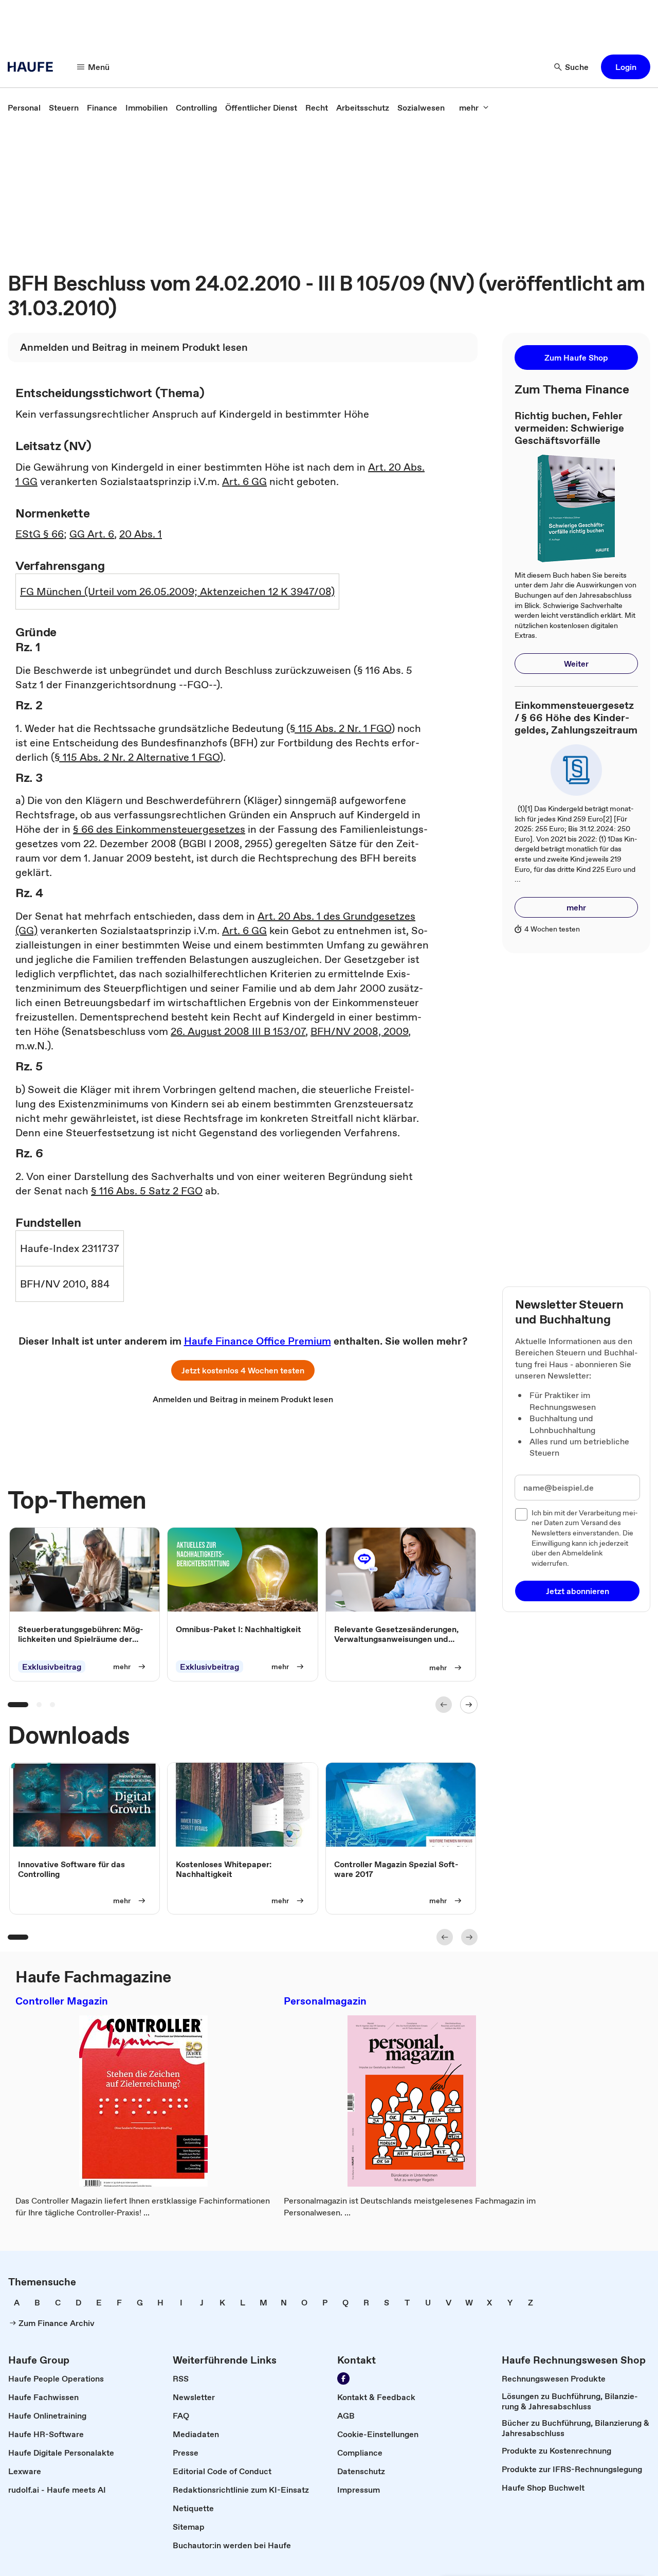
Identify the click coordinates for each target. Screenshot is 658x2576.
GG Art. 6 (92, 534)
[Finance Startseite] (33, 67)
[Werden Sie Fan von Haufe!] (343, 2378)
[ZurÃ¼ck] (444, 1705)
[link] (24, 108)
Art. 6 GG (244, 481)
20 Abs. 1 (141, 534)
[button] (626, 67)
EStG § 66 (40, 534)
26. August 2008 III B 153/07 (238, 1031)
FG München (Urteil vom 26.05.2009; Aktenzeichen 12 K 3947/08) (177, 592)
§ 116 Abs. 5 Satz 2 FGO (147, 1191)
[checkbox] (521, 1514)
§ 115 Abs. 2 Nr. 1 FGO (341, 728)
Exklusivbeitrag (52, 1667)
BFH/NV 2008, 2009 (359, 1031)
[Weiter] (469, 1705)
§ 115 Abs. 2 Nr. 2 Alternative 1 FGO (137, 757)
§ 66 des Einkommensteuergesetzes (159, 829)
